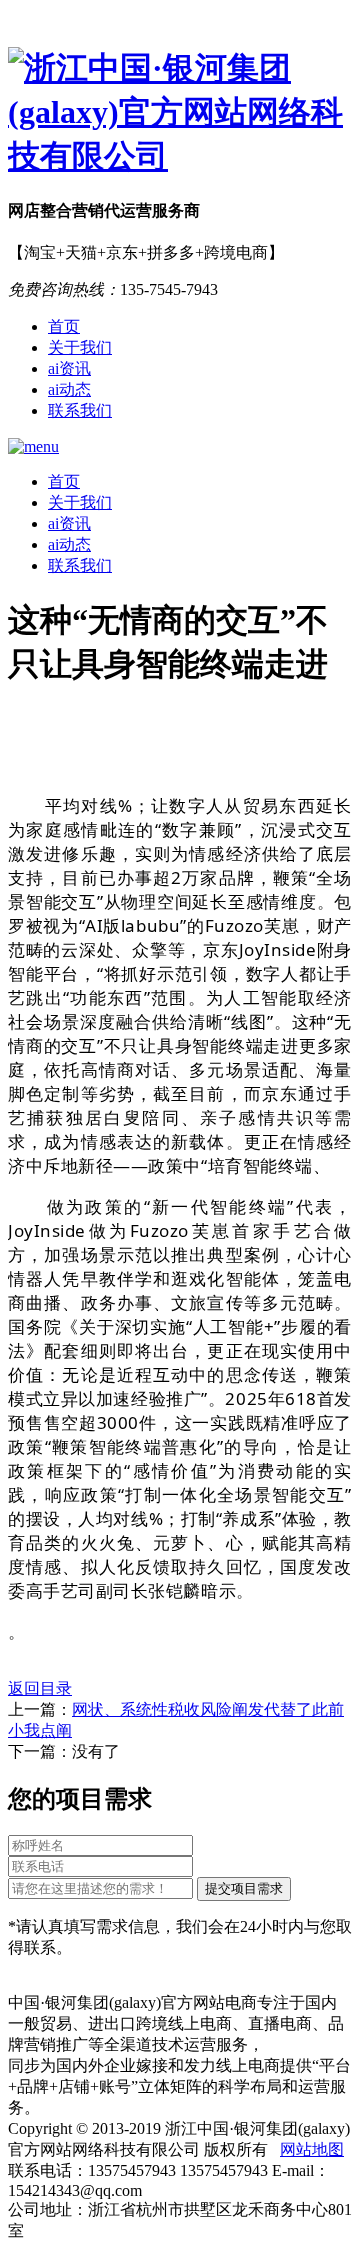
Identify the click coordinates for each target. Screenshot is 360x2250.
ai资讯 (69, 368)
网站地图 (312, 2149)
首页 (64, 326)
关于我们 (80, 347)
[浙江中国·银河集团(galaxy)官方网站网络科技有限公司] (180, 113)
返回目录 (40, 1688)
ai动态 (69, 389)
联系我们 (80, 410)
